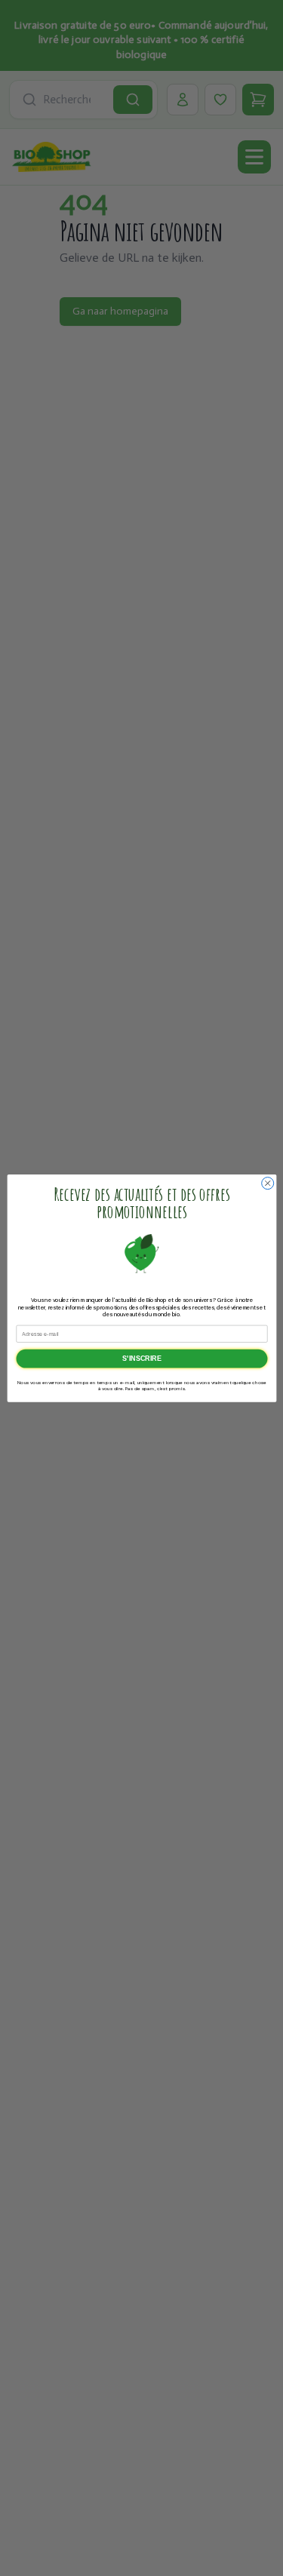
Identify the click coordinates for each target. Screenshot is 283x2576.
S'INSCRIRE (141, 1359)
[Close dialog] (267, 1183)
